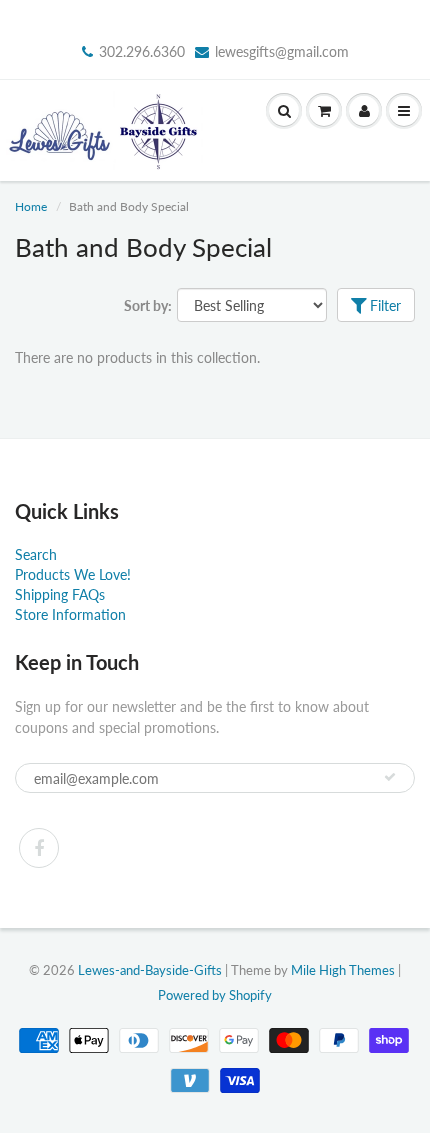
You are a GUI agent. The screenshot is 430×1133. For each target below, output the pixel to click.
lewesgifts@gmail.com (282, 51)
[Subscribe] (390, 777)
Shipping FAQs (60, 594)
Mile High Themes (343, 970)
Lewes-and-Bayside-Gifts (150, 970)
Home (31, 206)
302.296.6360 (142, 51)
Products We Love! (73, 574)
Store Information (70, 614)
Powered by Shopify (215, 995)
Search (36, 554)
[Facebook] (39, 848)
